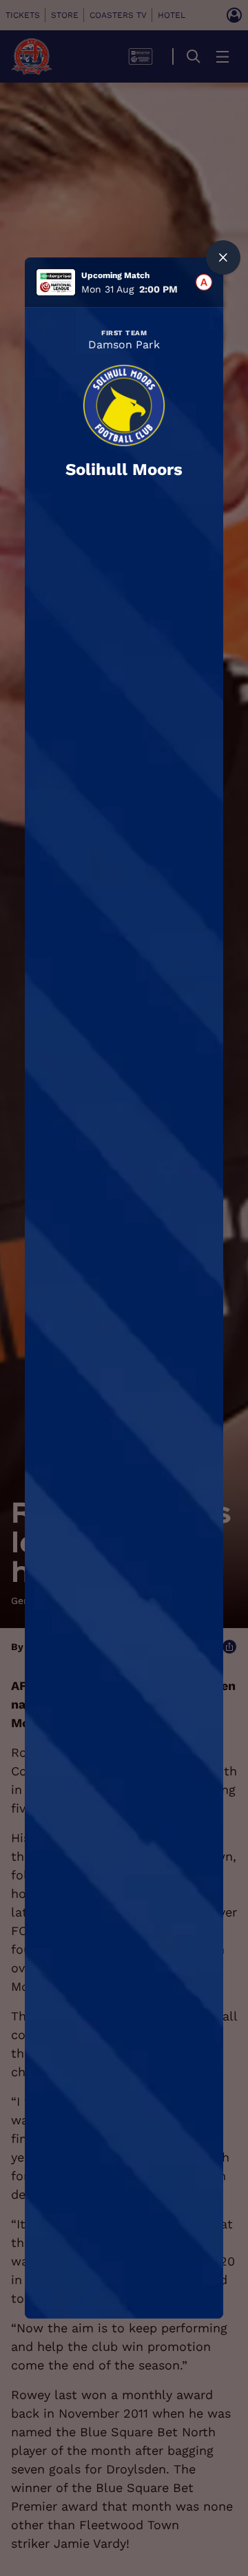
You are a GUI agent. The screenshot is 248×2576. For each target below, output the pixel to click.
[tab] (204, 282)
